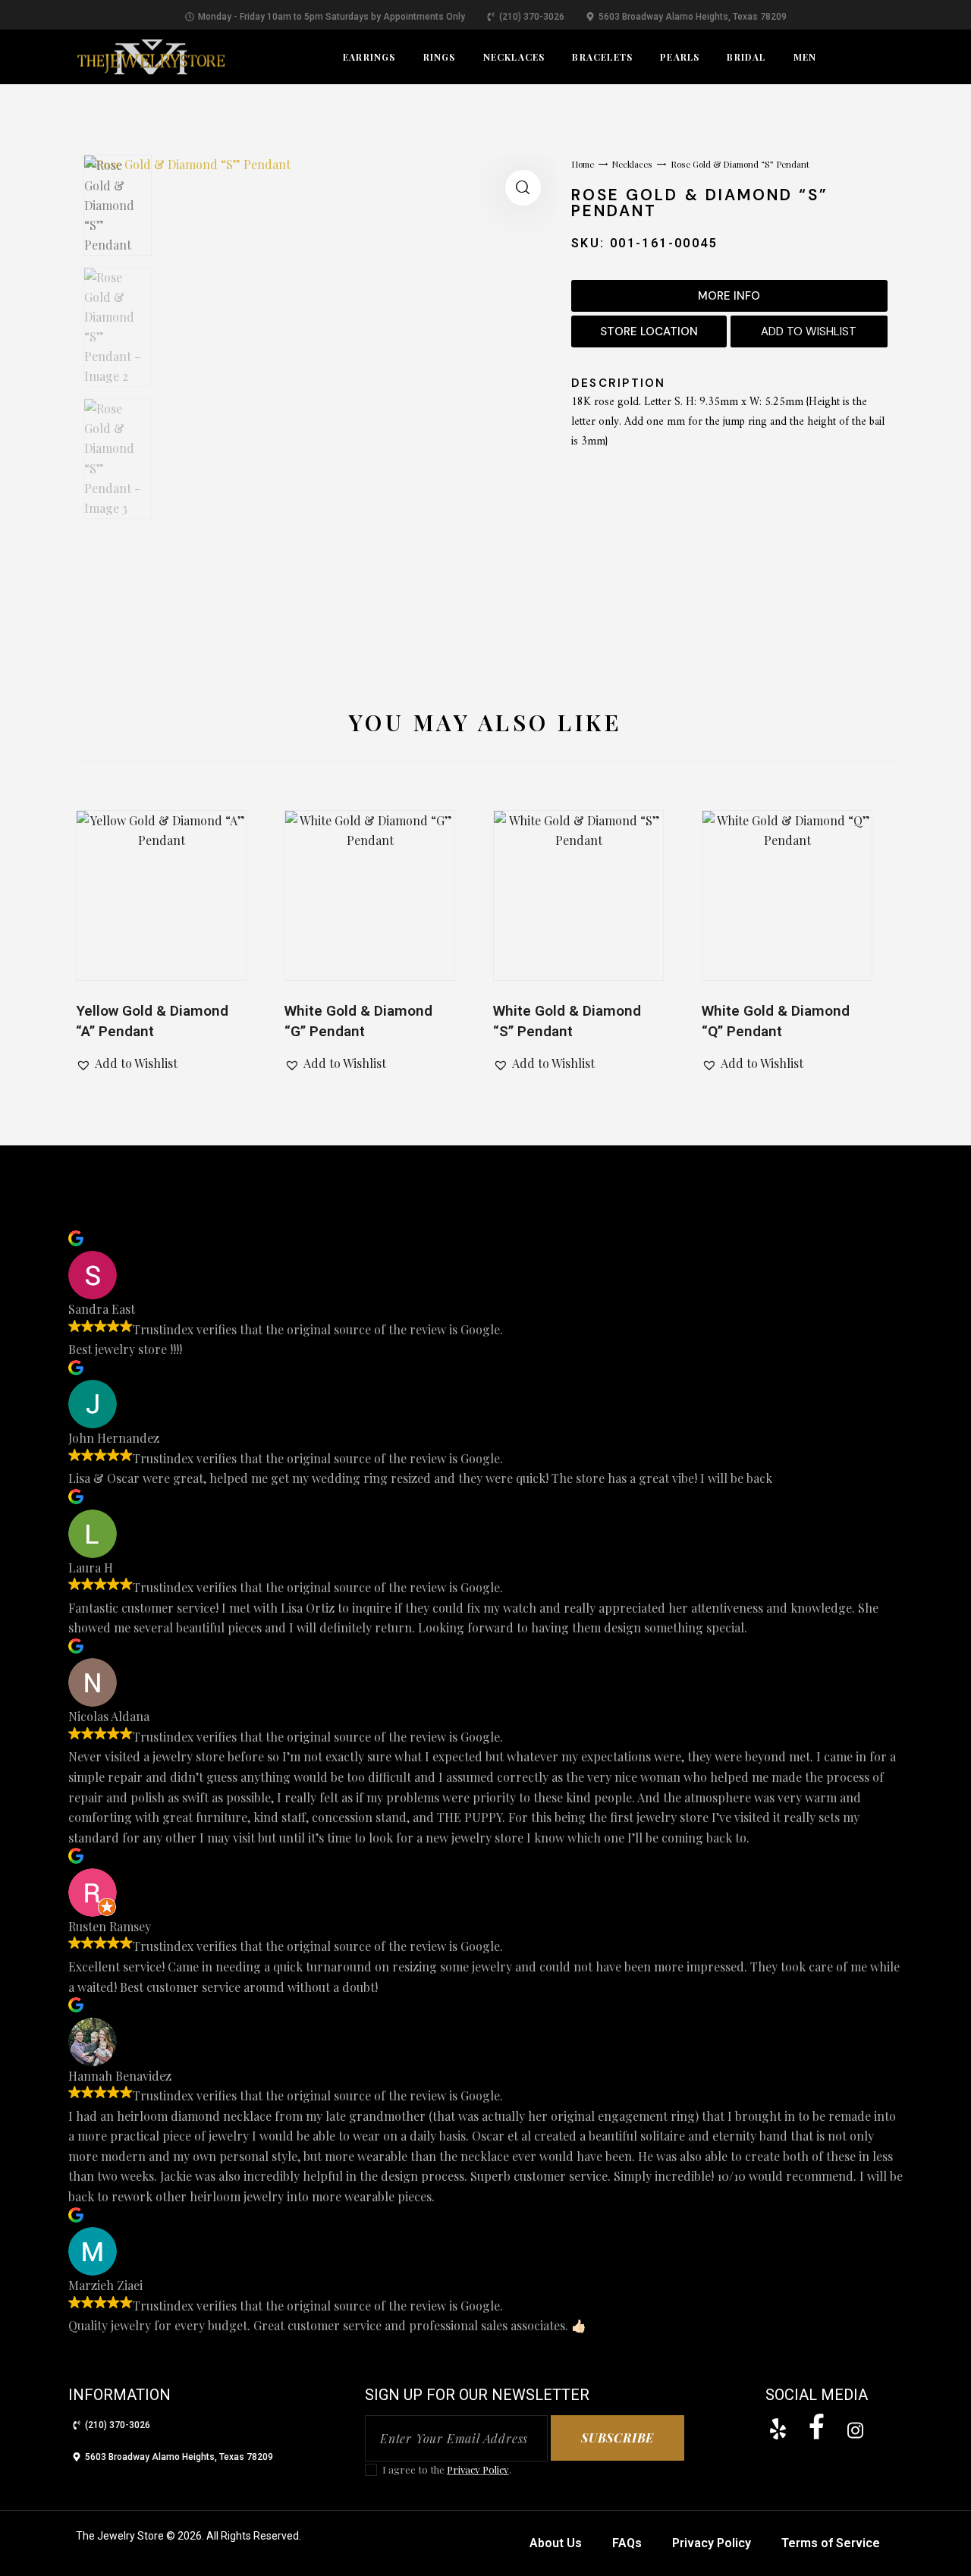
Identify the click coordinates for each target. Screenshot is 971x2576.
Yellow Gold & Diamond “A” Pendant (152, 1021)
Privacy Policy (478, 2470)
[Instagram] (855, 2430)
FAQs (627, 2543)
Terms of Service (831, 2543)
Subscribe (617, 2438)
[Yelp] (778, 2429)
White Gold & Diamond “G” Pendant (358, 1021)
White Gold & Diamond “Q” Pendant (776, 1021)
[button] (523, 188)
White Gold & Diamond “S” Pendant (567, 1021)
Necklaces (632, 164)
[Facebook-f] (816, 2427)
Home (583, 164)
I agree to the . (447, 2469)
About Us (556, 2543)
